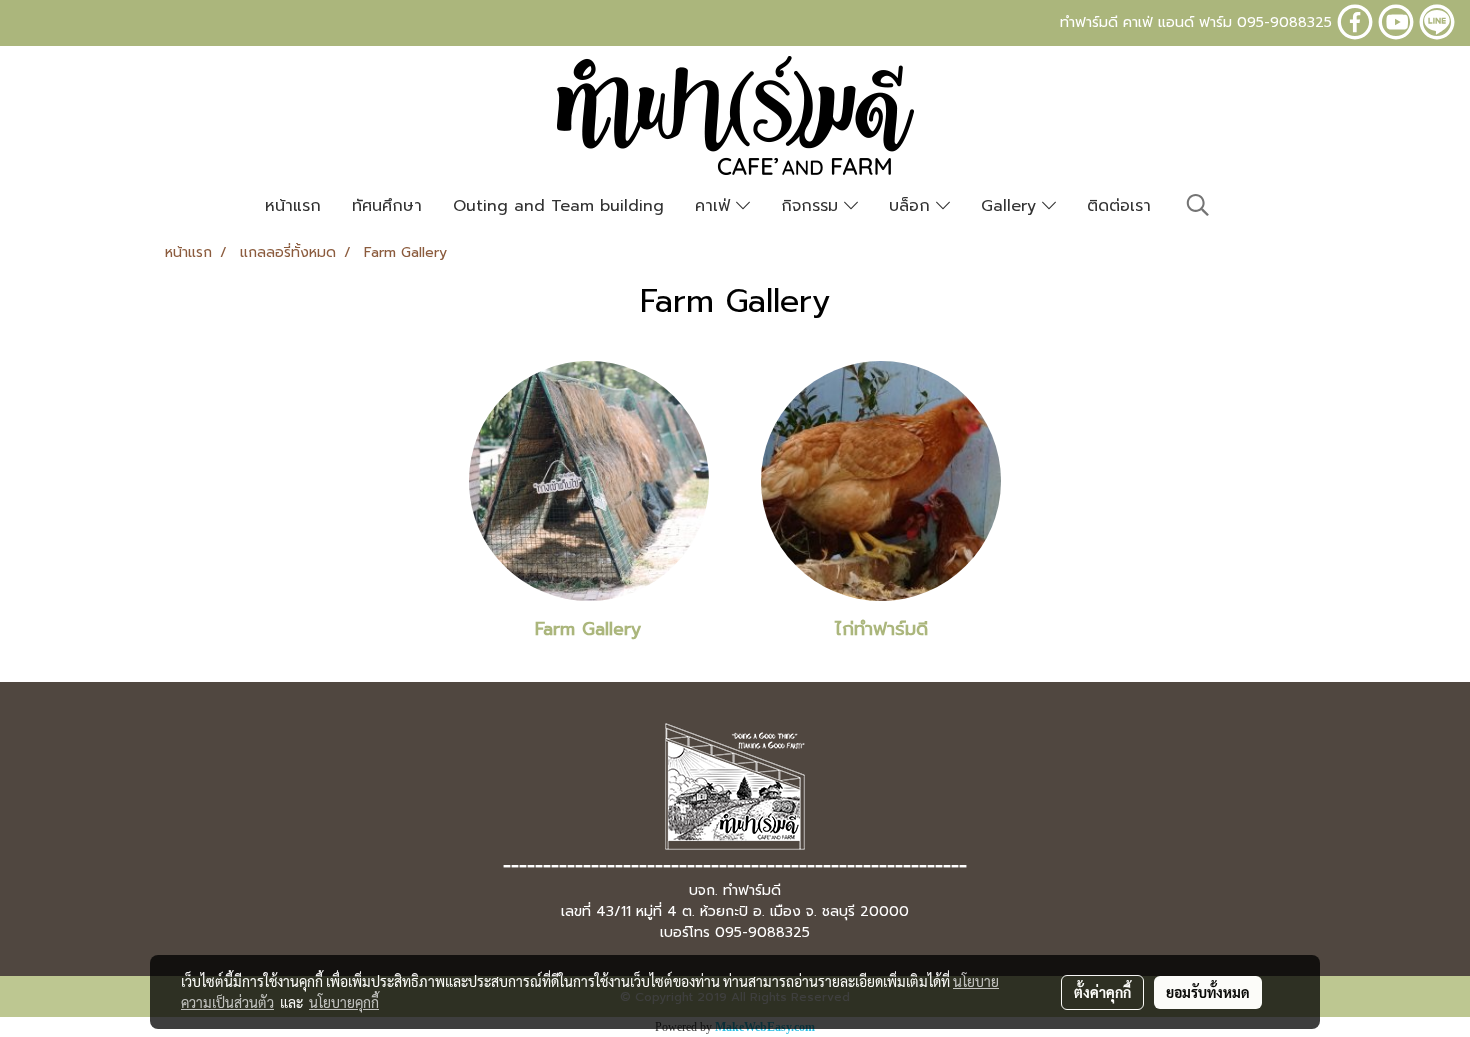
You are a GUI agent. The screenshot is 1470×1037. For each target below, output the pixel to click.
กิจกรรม (812, 206)
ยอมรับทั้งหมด (1208, 992)
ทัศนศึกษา (387, 206)
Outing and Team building (558, 206)
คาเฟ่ (715, 206)
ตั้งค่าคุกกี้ (1102, 992)
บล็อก (912, 206)
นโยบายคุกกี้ (344, 1002)
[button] (1198, 205)
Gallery (1011, 206)
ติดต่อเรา (1119, 206)
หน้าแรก (293, 206)
